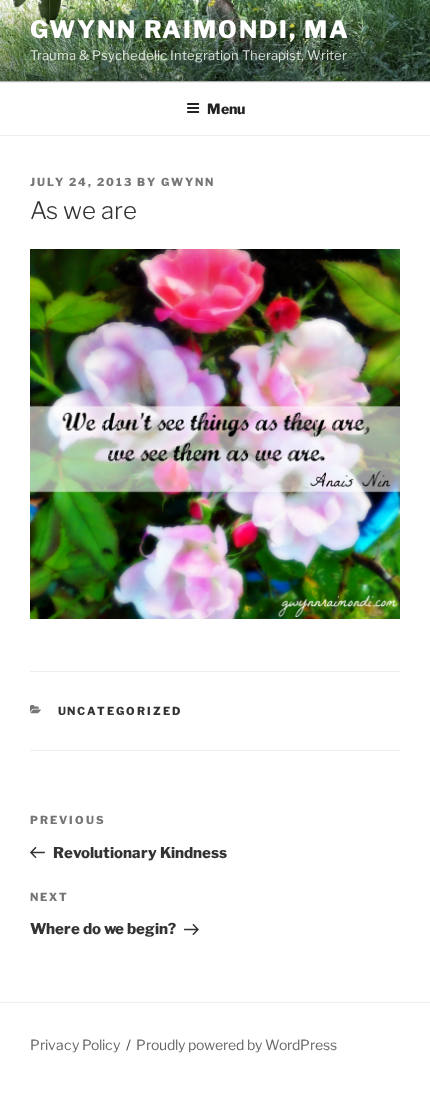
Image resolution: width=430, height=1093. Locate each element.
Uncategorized (120, 711)
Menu (226, 108)
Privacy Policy (75, 1044)
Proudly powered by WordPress (236, 1044)
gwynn (188, 182)
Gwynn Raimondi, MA (190, 29)
